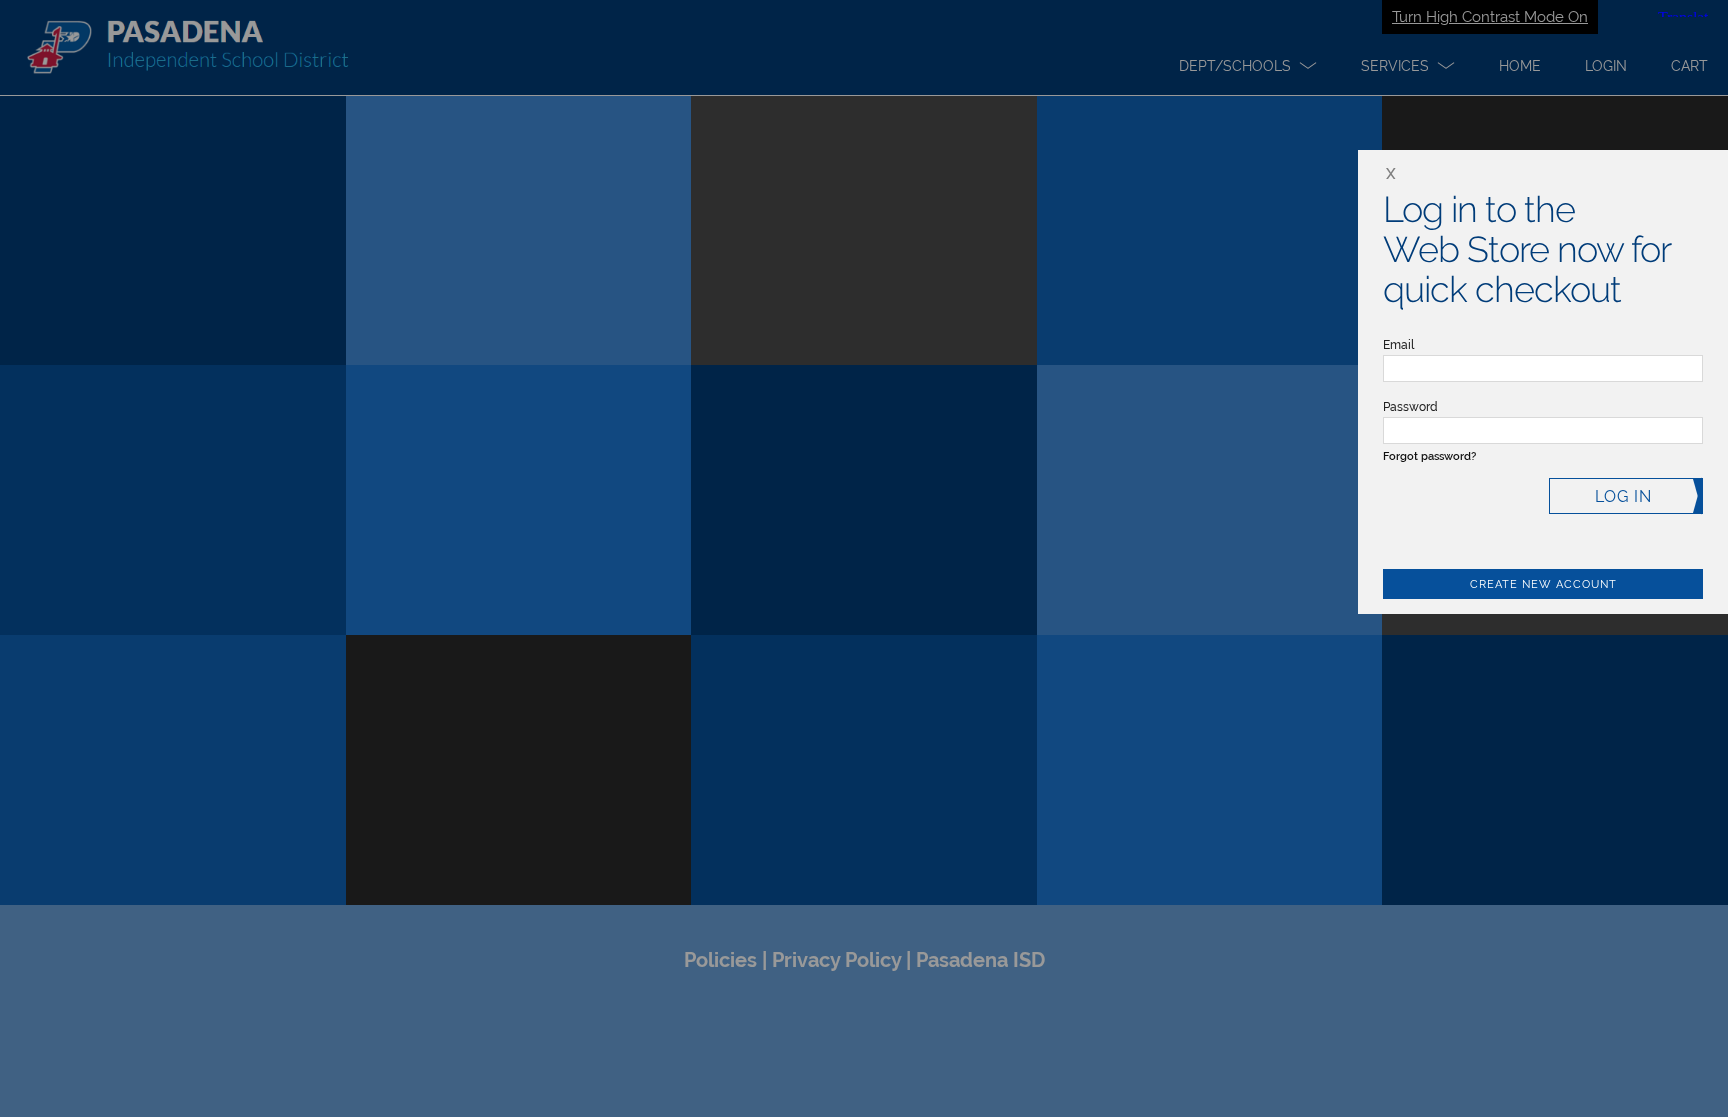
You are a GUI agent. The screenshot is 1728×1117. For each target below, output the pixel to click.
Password (1410, 407)
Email (1398, 345)
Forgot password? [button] (1429, 456)
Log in (1623, 496)
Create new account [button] (1543, 584)
